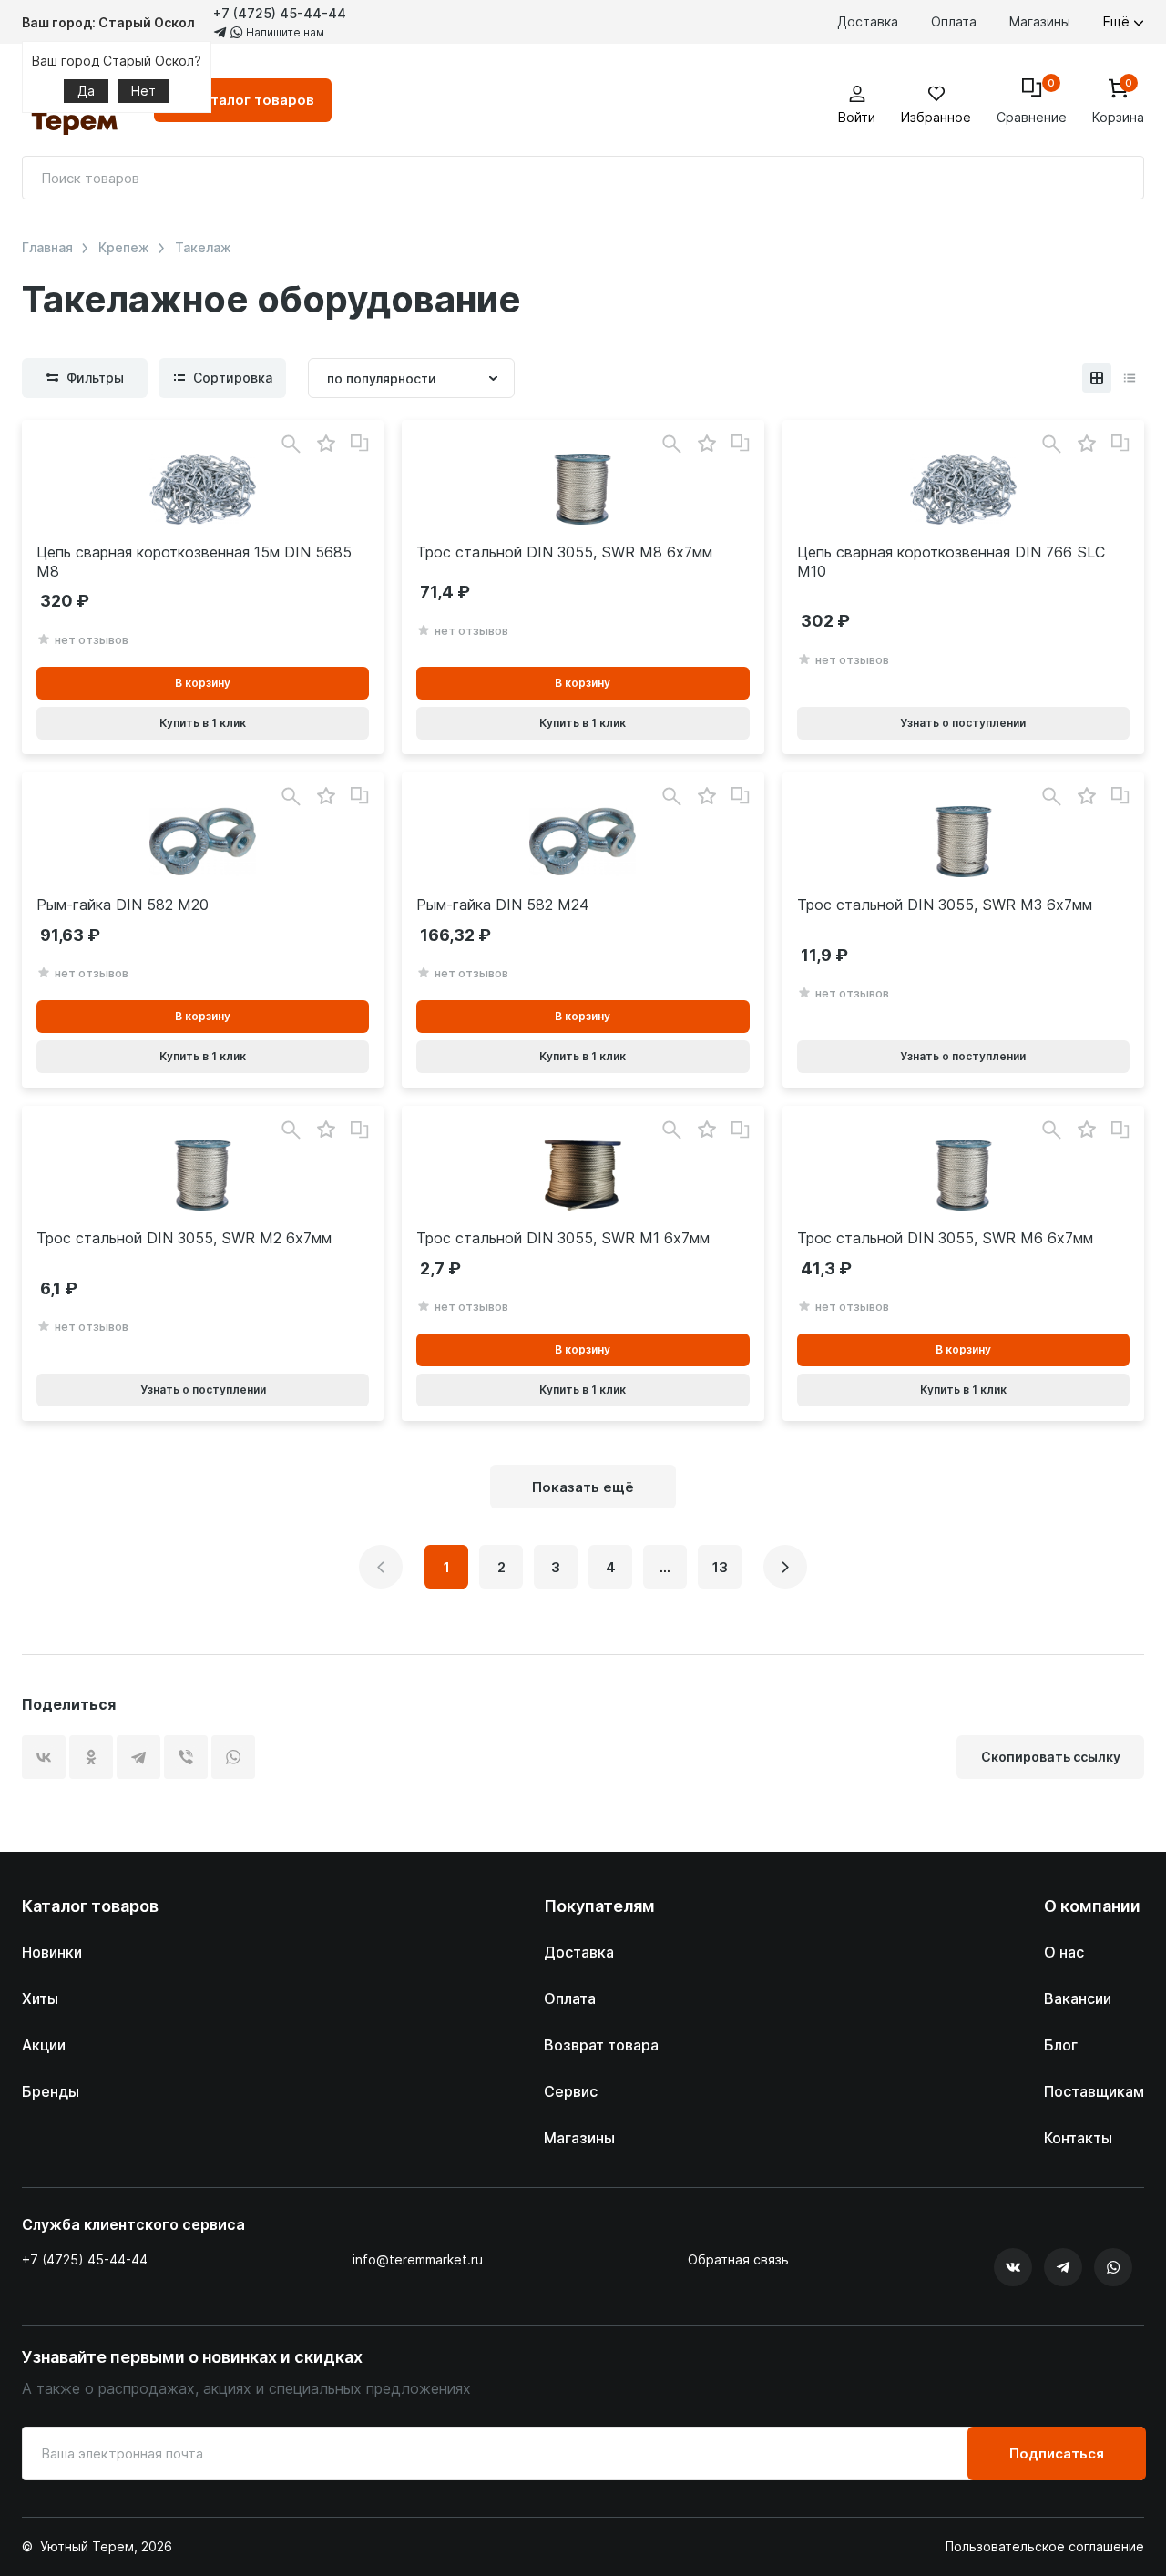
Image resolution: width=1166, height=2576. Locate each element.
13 (720, 1567)
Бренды (51, 2091)
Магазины (1040, 21)
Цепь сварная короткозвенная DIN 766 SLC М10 (951, 562)
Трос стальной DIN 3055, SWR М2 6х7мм (184, 1238)
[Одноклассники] (91, 1757)
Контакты (1078, 2138)
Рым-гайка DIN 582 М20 (123, 905)
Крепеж (124, 248)
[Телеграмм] (1063, 2267)
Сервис (571, 2091)
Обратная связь (738, 2260)
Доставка (868, 21)
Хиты (40, 1998)
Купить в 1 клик (203, 723)
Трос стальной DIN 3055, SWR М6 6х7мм (945, 1238)
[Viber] (186, 1757)
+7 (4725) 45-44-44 (280, 13)
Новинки (52, 1952)
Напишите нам (284, 32)
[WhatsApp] (233, 1757)
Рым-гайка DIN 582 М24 (502, 905)
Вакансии (1078, 1998)
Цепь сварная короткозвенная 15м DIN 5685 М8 (194, 562)
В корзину (203, 683)
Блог (1061, 2045)
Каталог (254, 100)
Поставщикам (1094, 2091)
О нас (1064, 1952)
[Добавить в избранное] (326, 444)
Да (86, 91)
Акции (44, 2045)
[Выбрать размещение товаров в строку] (1130, 378)
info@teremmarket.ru (418, 2259)
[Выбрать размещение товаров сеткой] (1097, 378)
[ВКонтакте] (44, 1757)
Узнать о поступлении (963, 723)
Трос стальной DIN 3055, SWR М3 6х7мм (945, 905)
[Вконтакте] (1013, 2267)
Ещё (1118, 21)
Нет (143, 91)
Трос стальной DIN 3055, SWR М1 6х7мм (563, 1238)
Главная (47, 248)
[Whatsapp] (1113, 2267)
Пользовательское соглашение (1045, 2547)
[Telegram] (138, 1757)
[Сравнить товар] (360, 444)
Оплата (954, 21)
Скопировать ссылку (1051, 1757)
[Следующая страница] (785, 1567)
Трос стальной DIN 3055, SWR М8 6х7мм (564, 552)
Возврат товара (601, 2045)
